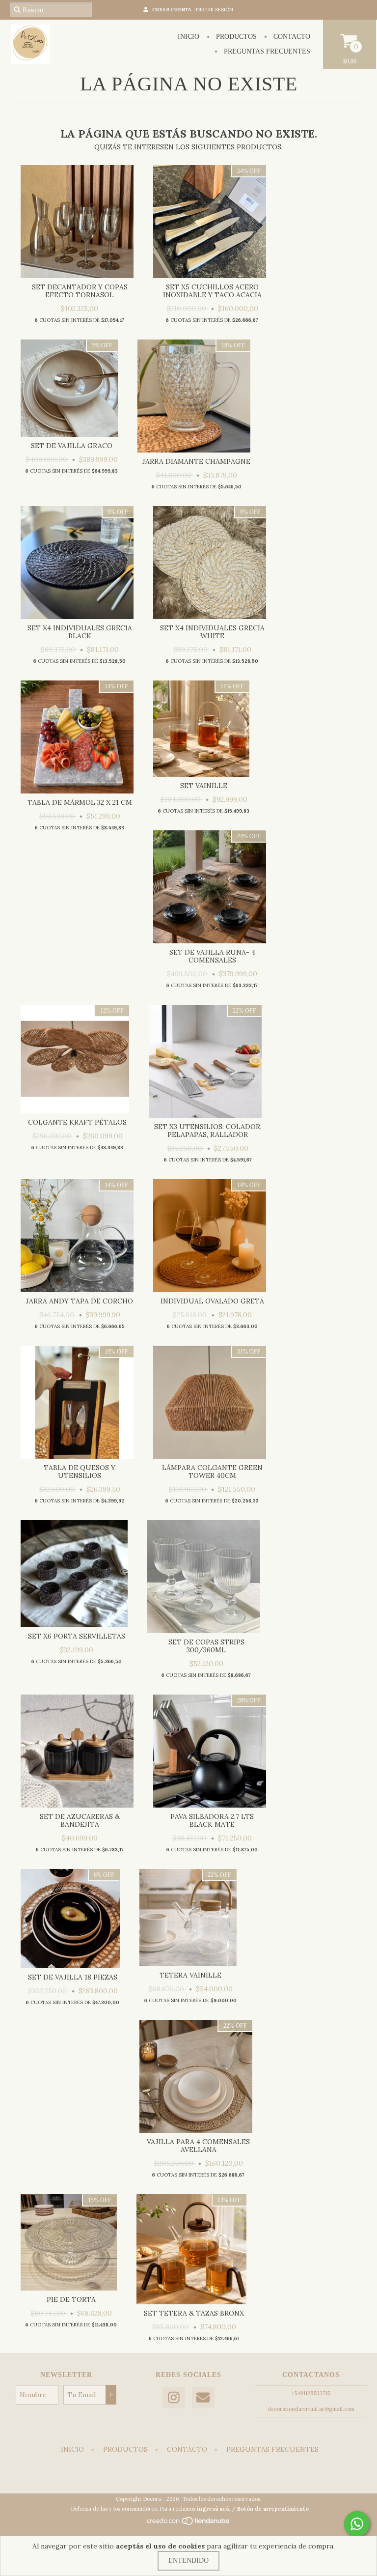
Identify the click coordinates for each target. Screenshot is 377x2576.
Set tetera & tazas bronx (194, 2313)
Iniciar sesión (215, 10)
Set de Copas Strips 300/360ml (206, 1646)
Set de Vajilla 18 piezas (73, 1977)
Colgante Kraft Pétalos (77, 1122)
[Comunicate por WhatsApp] (357, 2524)
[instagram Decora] (174, 2398)
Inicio (188, 37)
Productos (235, 37)
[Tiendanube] (189, 2523)
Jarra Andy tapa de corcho (80, 1301)
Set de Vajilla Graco (72, 446)
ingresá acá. (214, 2509)
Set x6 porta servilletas (77, 1636)
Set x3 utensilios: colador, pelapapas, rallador (208, 1131)
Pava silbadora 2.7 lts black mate (212, 1820)
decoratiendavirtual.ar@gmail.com (311, 2409)
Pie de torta (71, 2299)
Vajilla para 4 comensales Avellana (198, 2146)
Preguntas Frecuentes (266, 51)
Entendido (188, 2561)
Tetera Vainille (190, 1975)
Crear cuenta (172, 10)
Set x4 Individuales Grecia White (212, 632)
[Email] (203, 2398)
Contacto (291, 37)
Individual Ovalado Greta (212, 1301)
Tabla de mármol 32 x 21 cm (80, 802)
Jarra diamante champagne (196, 461)
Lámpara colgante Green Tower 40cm (212, 1472)
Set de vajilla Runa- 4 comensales (212, 956)
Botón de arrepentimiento (273, 2509)
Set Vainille (204, 786)
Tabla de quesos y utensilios (80, 1472)
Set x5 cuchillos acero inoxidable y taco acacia (212, 291)
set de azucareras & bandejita (80, 1820)
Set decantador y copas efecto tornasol (80, 291)
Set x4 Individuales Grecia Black (80, 632)
